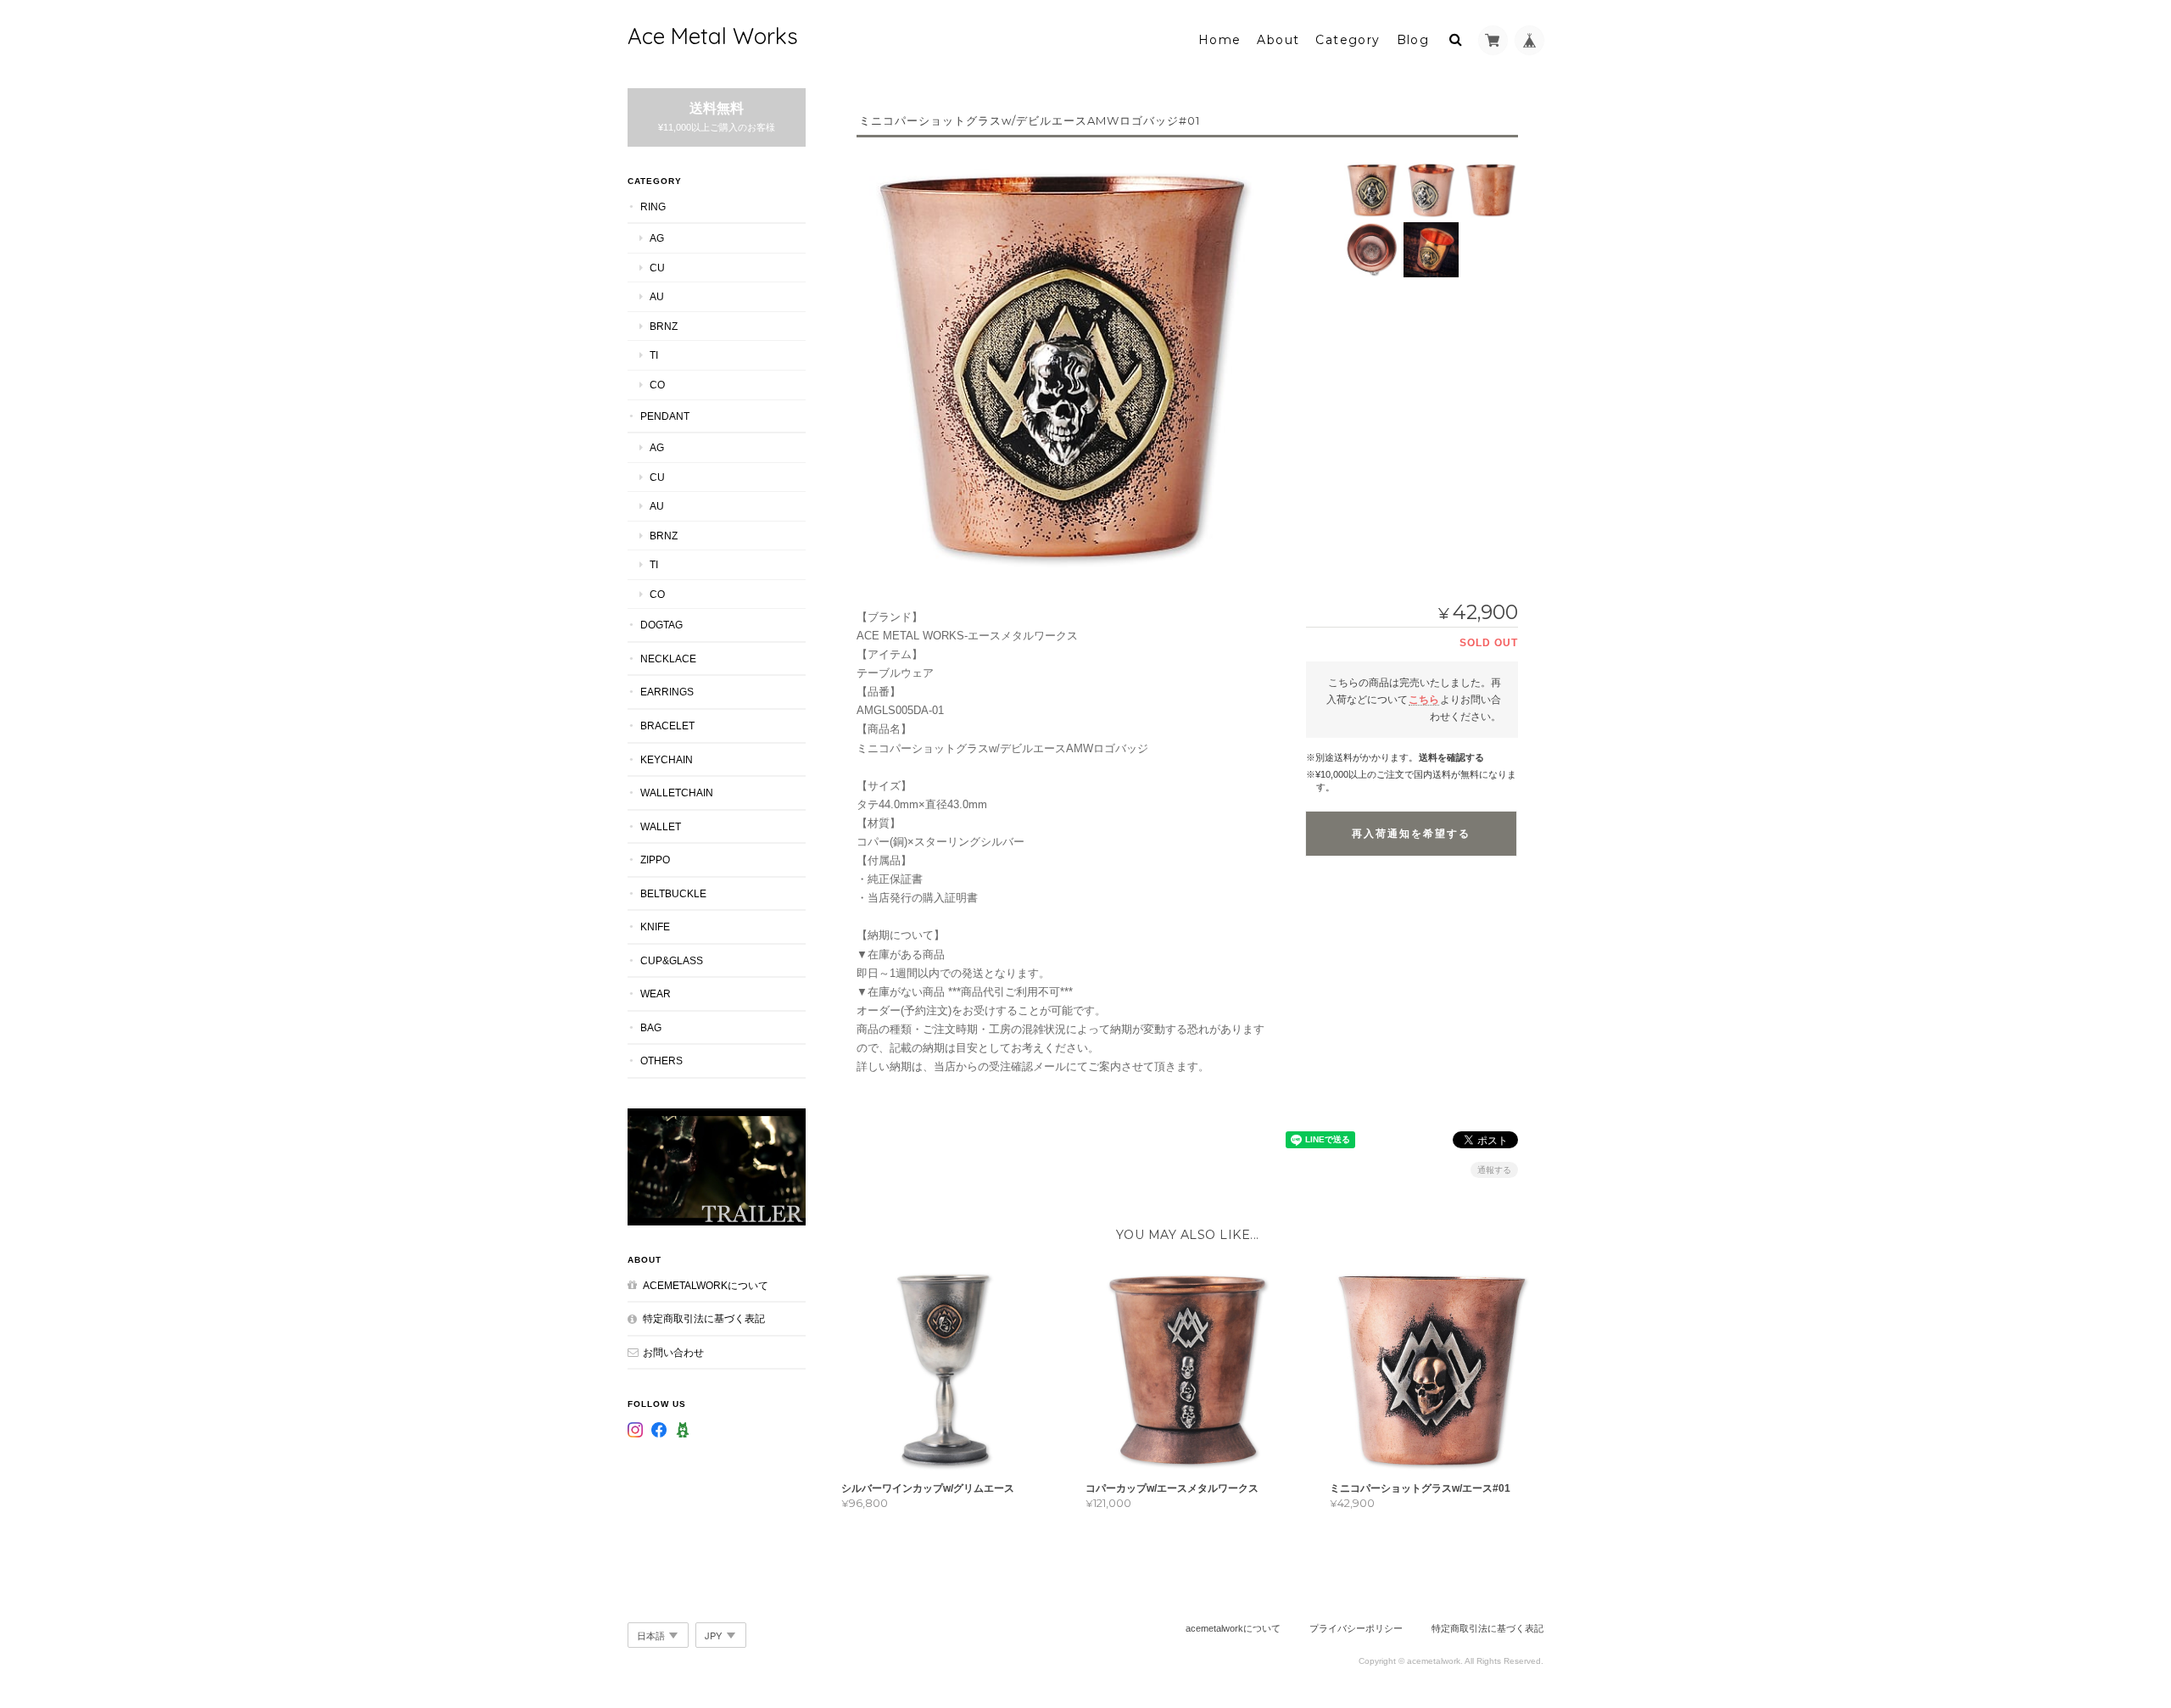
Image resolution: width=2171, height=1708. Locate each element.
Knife (655, 927)
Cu (657, 268)
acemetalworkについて (706, 1285)
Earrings (667, 692)
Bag (651, 1027)
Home (1220, 40)
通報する (1494, 1170)
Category (1348, 40)
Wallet (661, 826)
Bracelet (667, 726)
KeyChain (667, 759)
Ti (654, 355)
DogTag (661, 625)
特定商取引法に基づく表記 (704, 1318)
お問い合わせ (673, 1352)
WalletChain (677, 793)
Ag (657, 238)
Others (661, 1061)
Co (657, 385)
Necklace (668, 659)
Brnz (664, 326)
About (1278, 40)
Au (657, 296)
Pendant (665, 416)
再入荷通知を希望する (1411, 834)
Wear (656, 994)
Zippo (655, 860)
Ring (653, 207)
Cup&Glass (672, 960)
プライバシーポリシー (1356, 1628)
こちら (1424, 699)
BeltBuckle (673, 893)
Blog (1413, 40)
